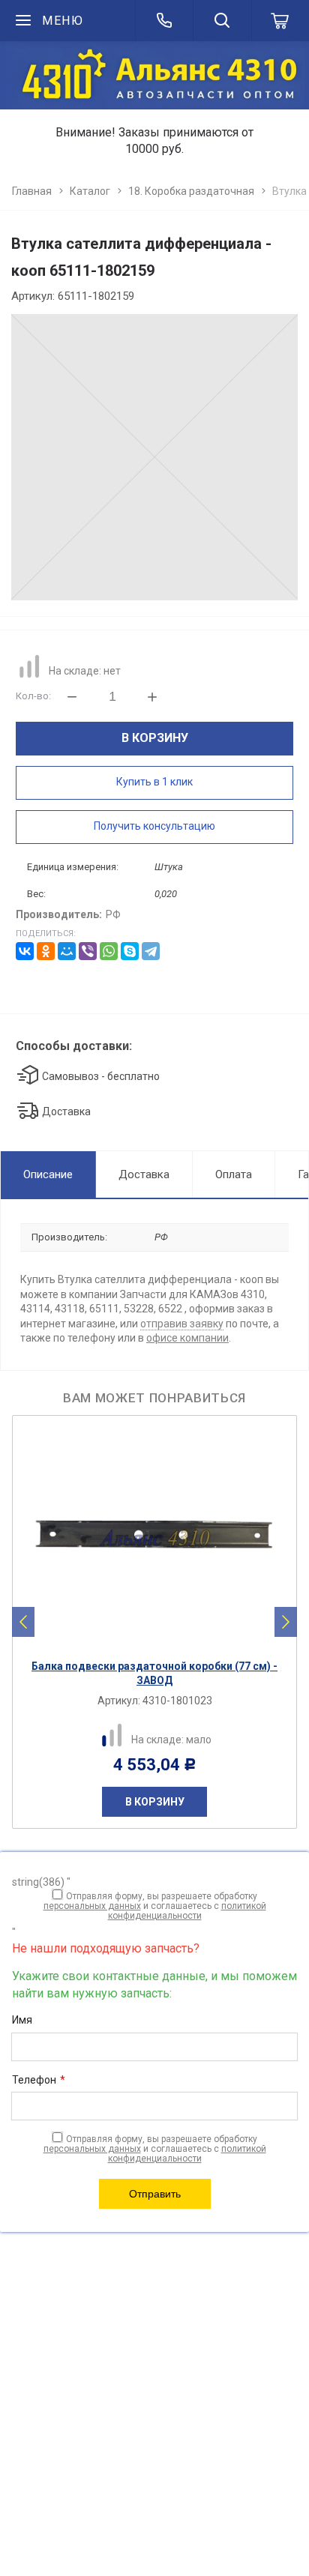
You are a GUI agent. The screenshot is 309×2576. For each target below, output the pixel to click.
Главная (32, 191)
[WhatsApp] (109, 951)
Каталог (90, 191)
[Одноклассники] (46, 951)
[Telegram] (151, 951)
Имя (22, 2020)
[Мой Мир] (67, 951)
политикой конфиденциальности (187, 1911)
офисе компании (187, 1338)
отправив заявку (182, 1324)
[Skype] (130, 951)
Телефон (39, 2080)
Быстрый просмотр (163, 1639)
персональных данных (92, 1906)
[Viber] (88, 951)
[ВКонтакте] (25, 951)
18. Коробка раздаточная (191, 191)
